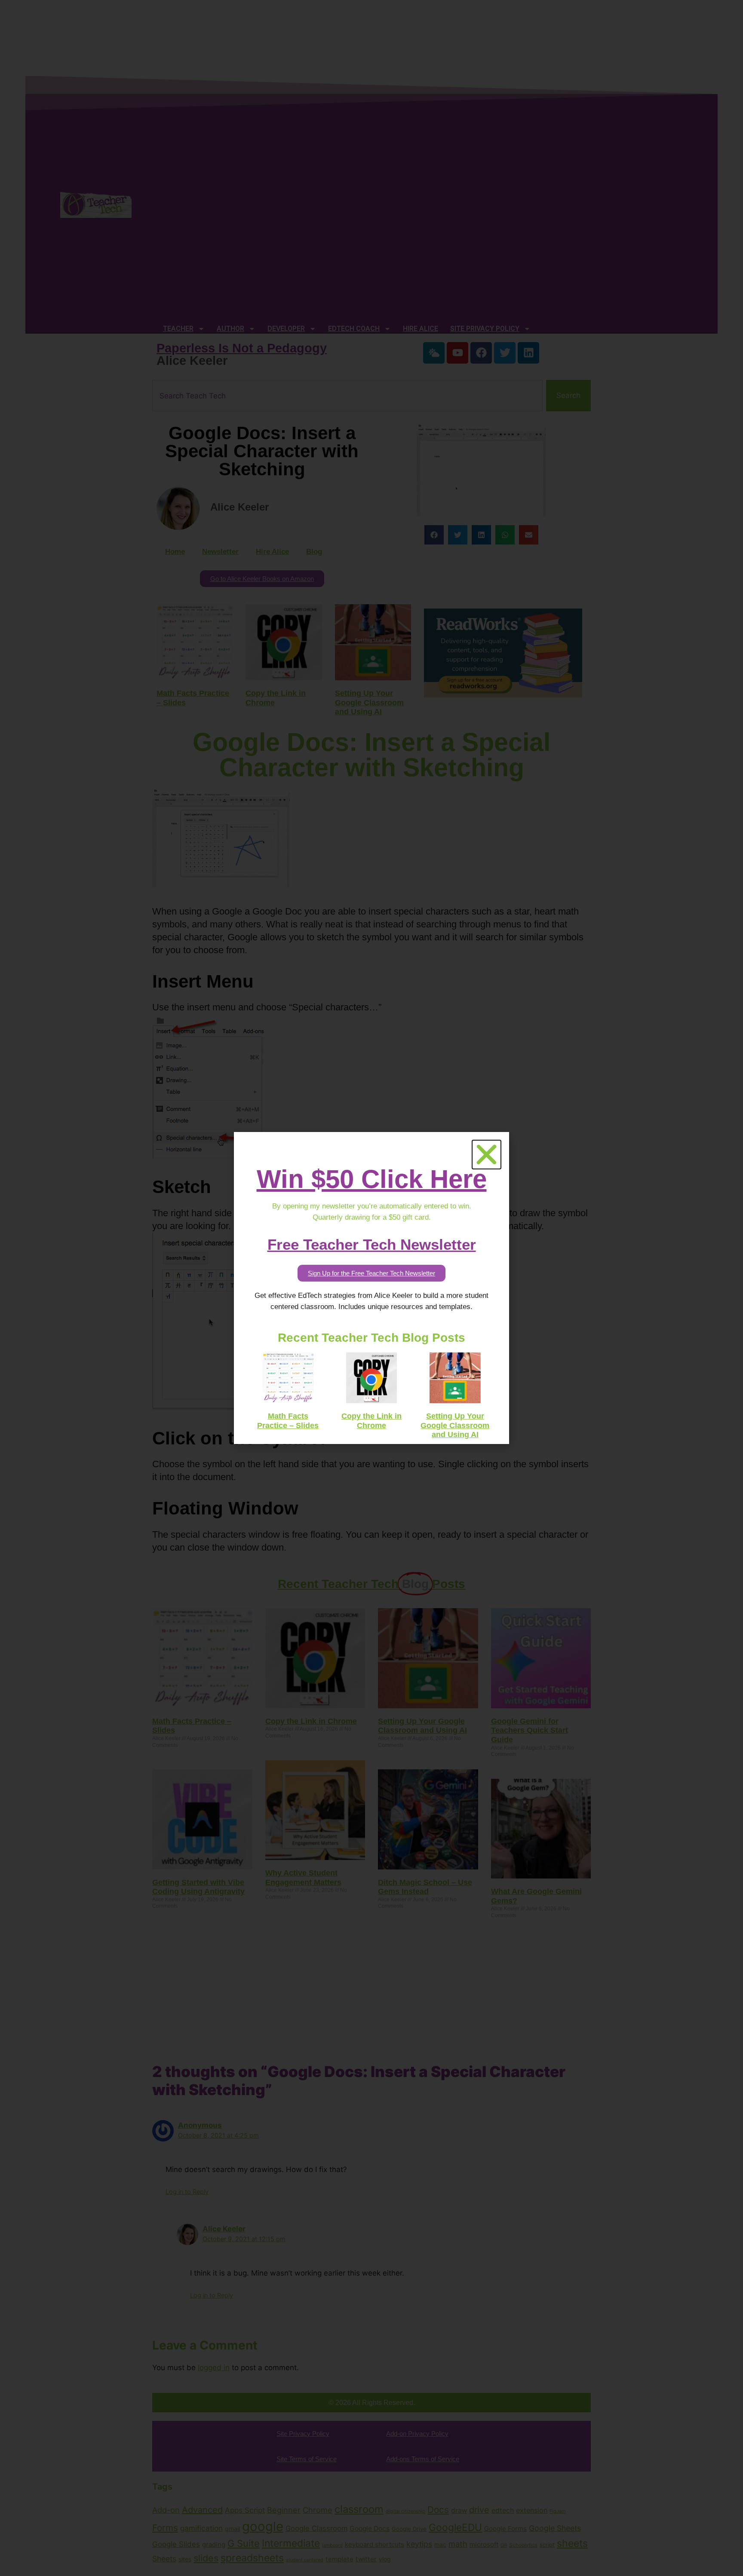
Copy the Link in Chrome (371, 1421)
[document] (371, 1288)
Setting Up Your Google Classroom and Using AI (455, 1425)
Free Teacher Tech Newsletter (372, 1244)
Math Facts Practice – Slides (288, 1421)
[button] (487, 1155)
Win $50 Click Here (372, 1179)
